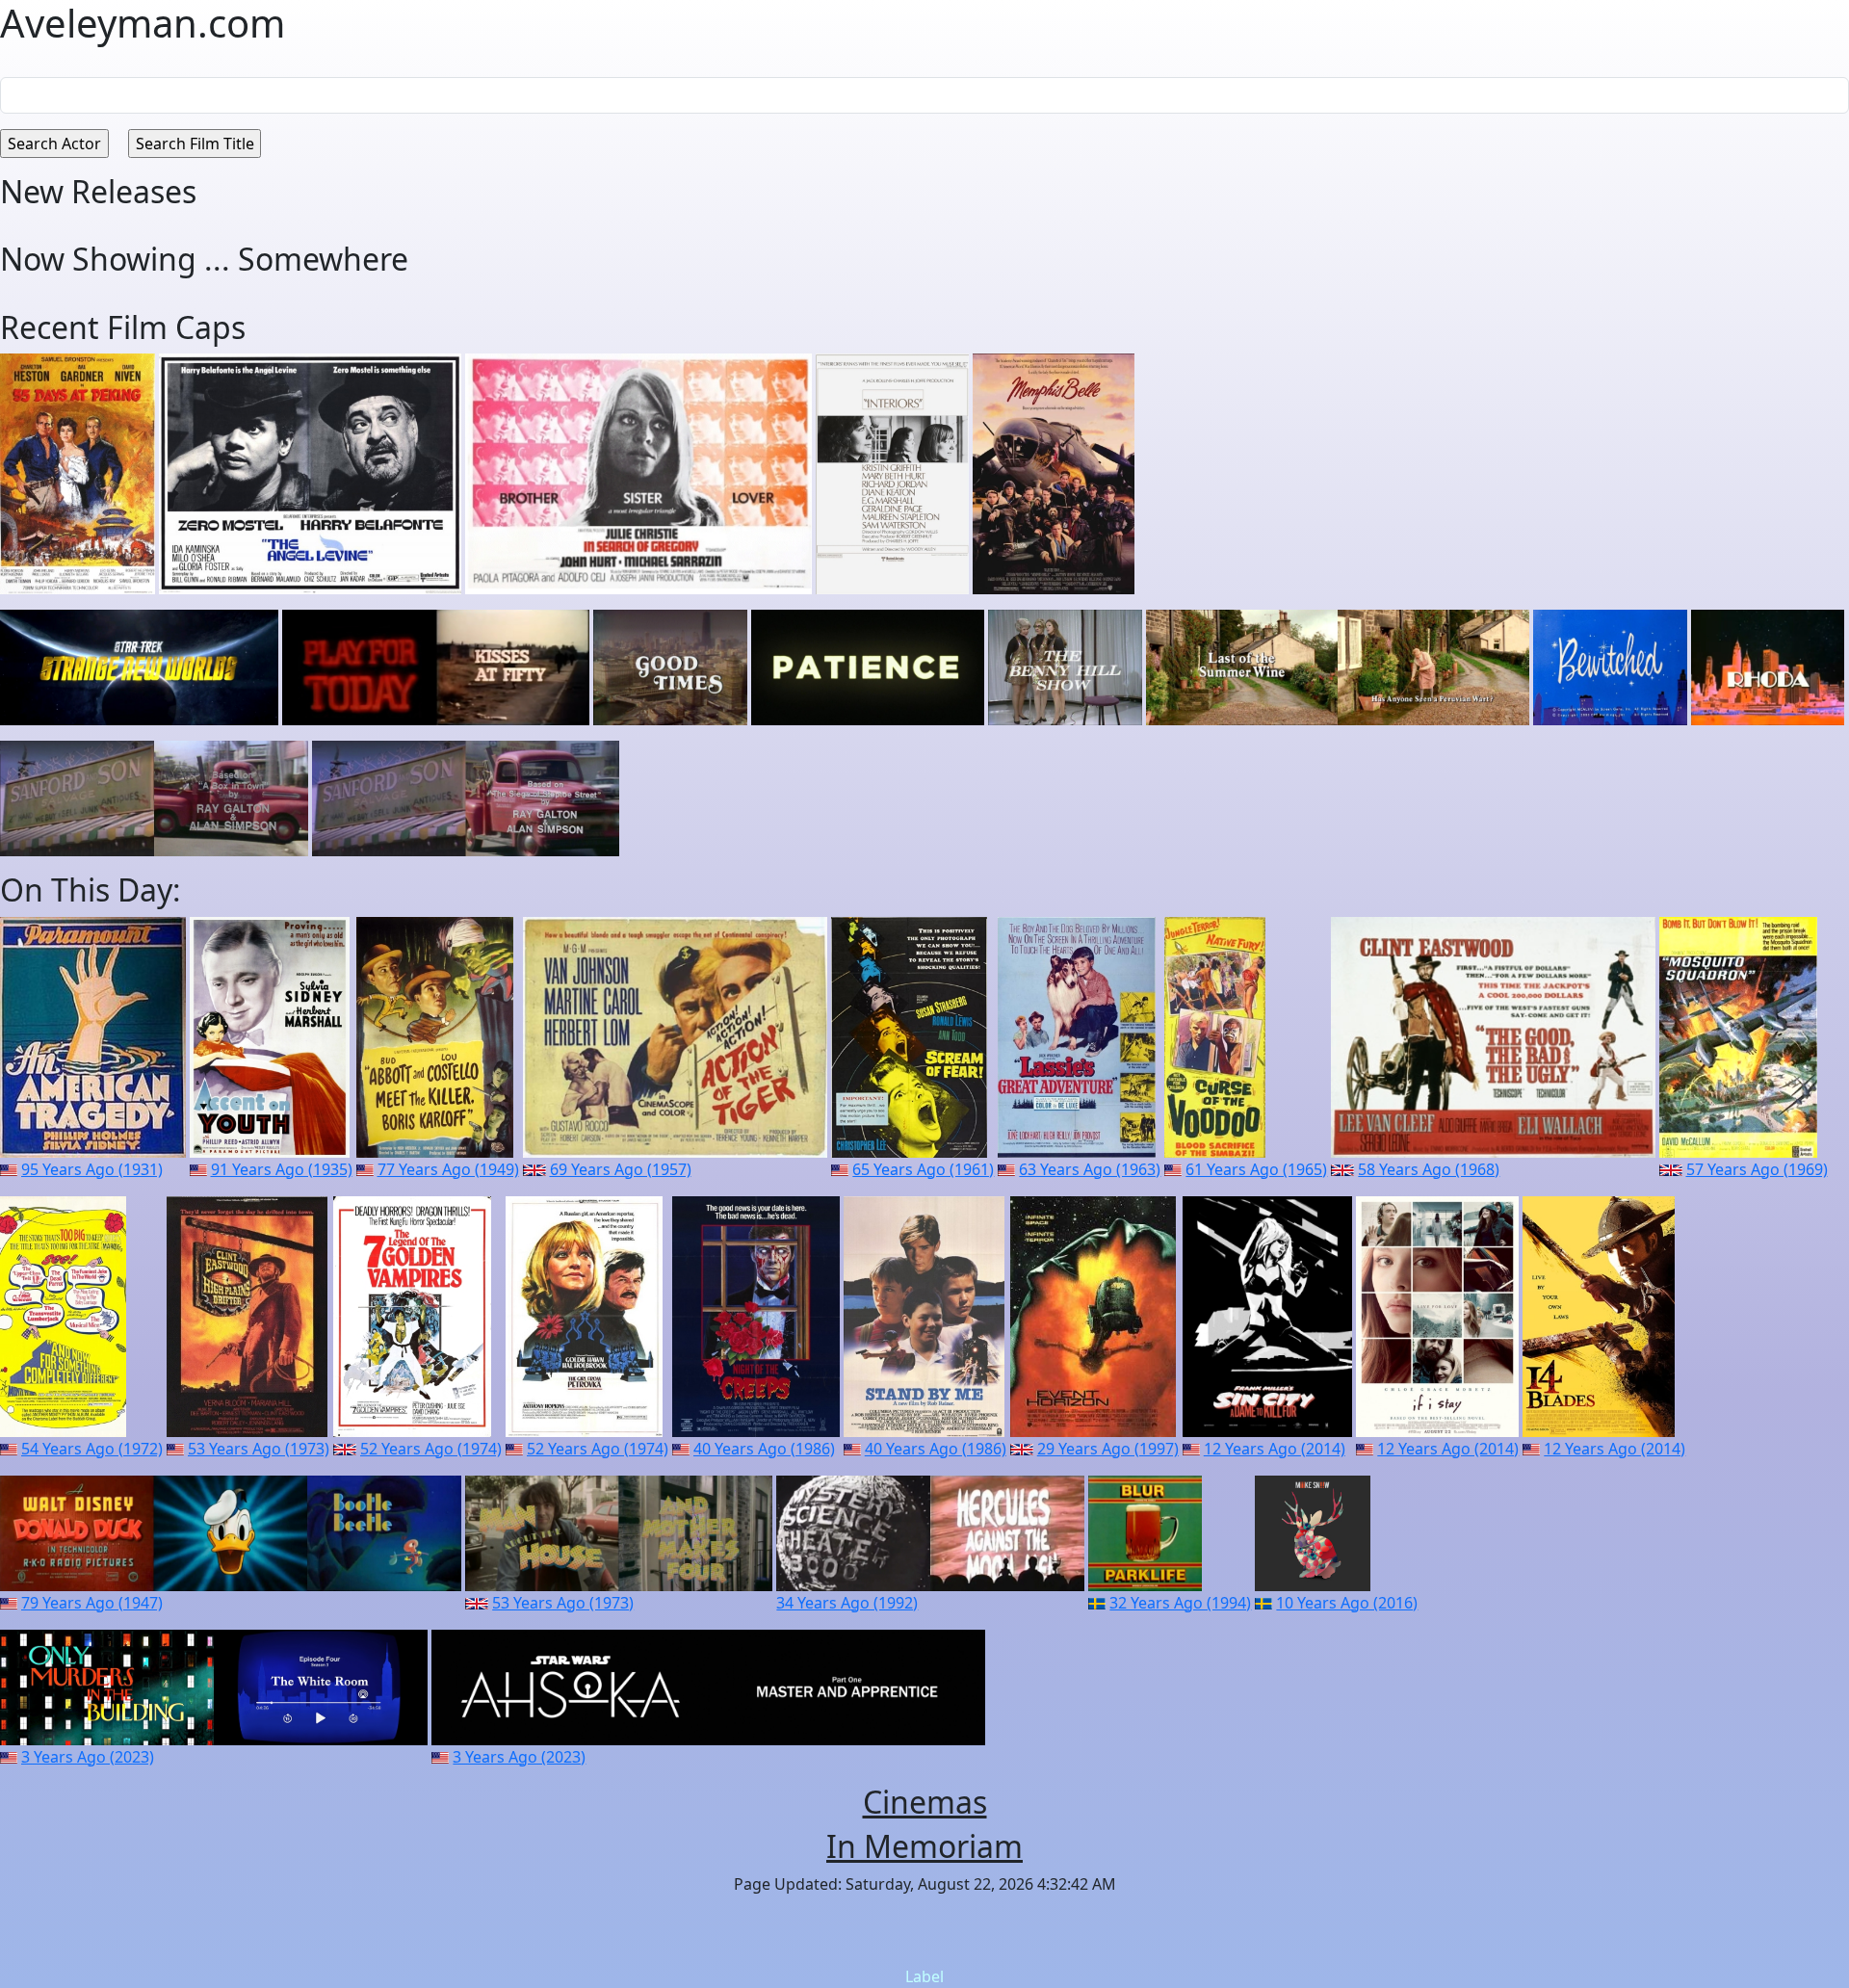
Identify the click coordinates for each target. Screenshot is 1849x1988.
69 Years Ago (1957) (621, 1169)
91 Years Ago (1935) (282, 1169)
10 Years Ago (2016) (1347, 1603)
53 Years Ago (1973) (259, 1449)
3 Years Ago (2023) (88, 1757)
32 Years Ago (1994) (1180, 1603)
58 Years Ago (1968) (1429, 1169)
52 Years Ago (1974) (431, 1449)
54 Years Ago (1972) (92, 1449)
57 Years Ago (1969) (1757, 1169)
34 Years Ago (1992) (847, 1603)
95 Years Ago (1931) (92, 1169)
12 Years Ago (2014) (1275, 1449)
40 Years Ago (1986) (764, 1449)
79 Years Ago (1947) (92, 1603)
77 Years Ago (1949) (448, 1169)
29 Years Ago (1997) (1108, 1449)
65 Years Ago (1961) (923, 1169)
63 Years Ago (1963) (1090, 1169)
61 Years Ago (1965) (1256, 1169)
